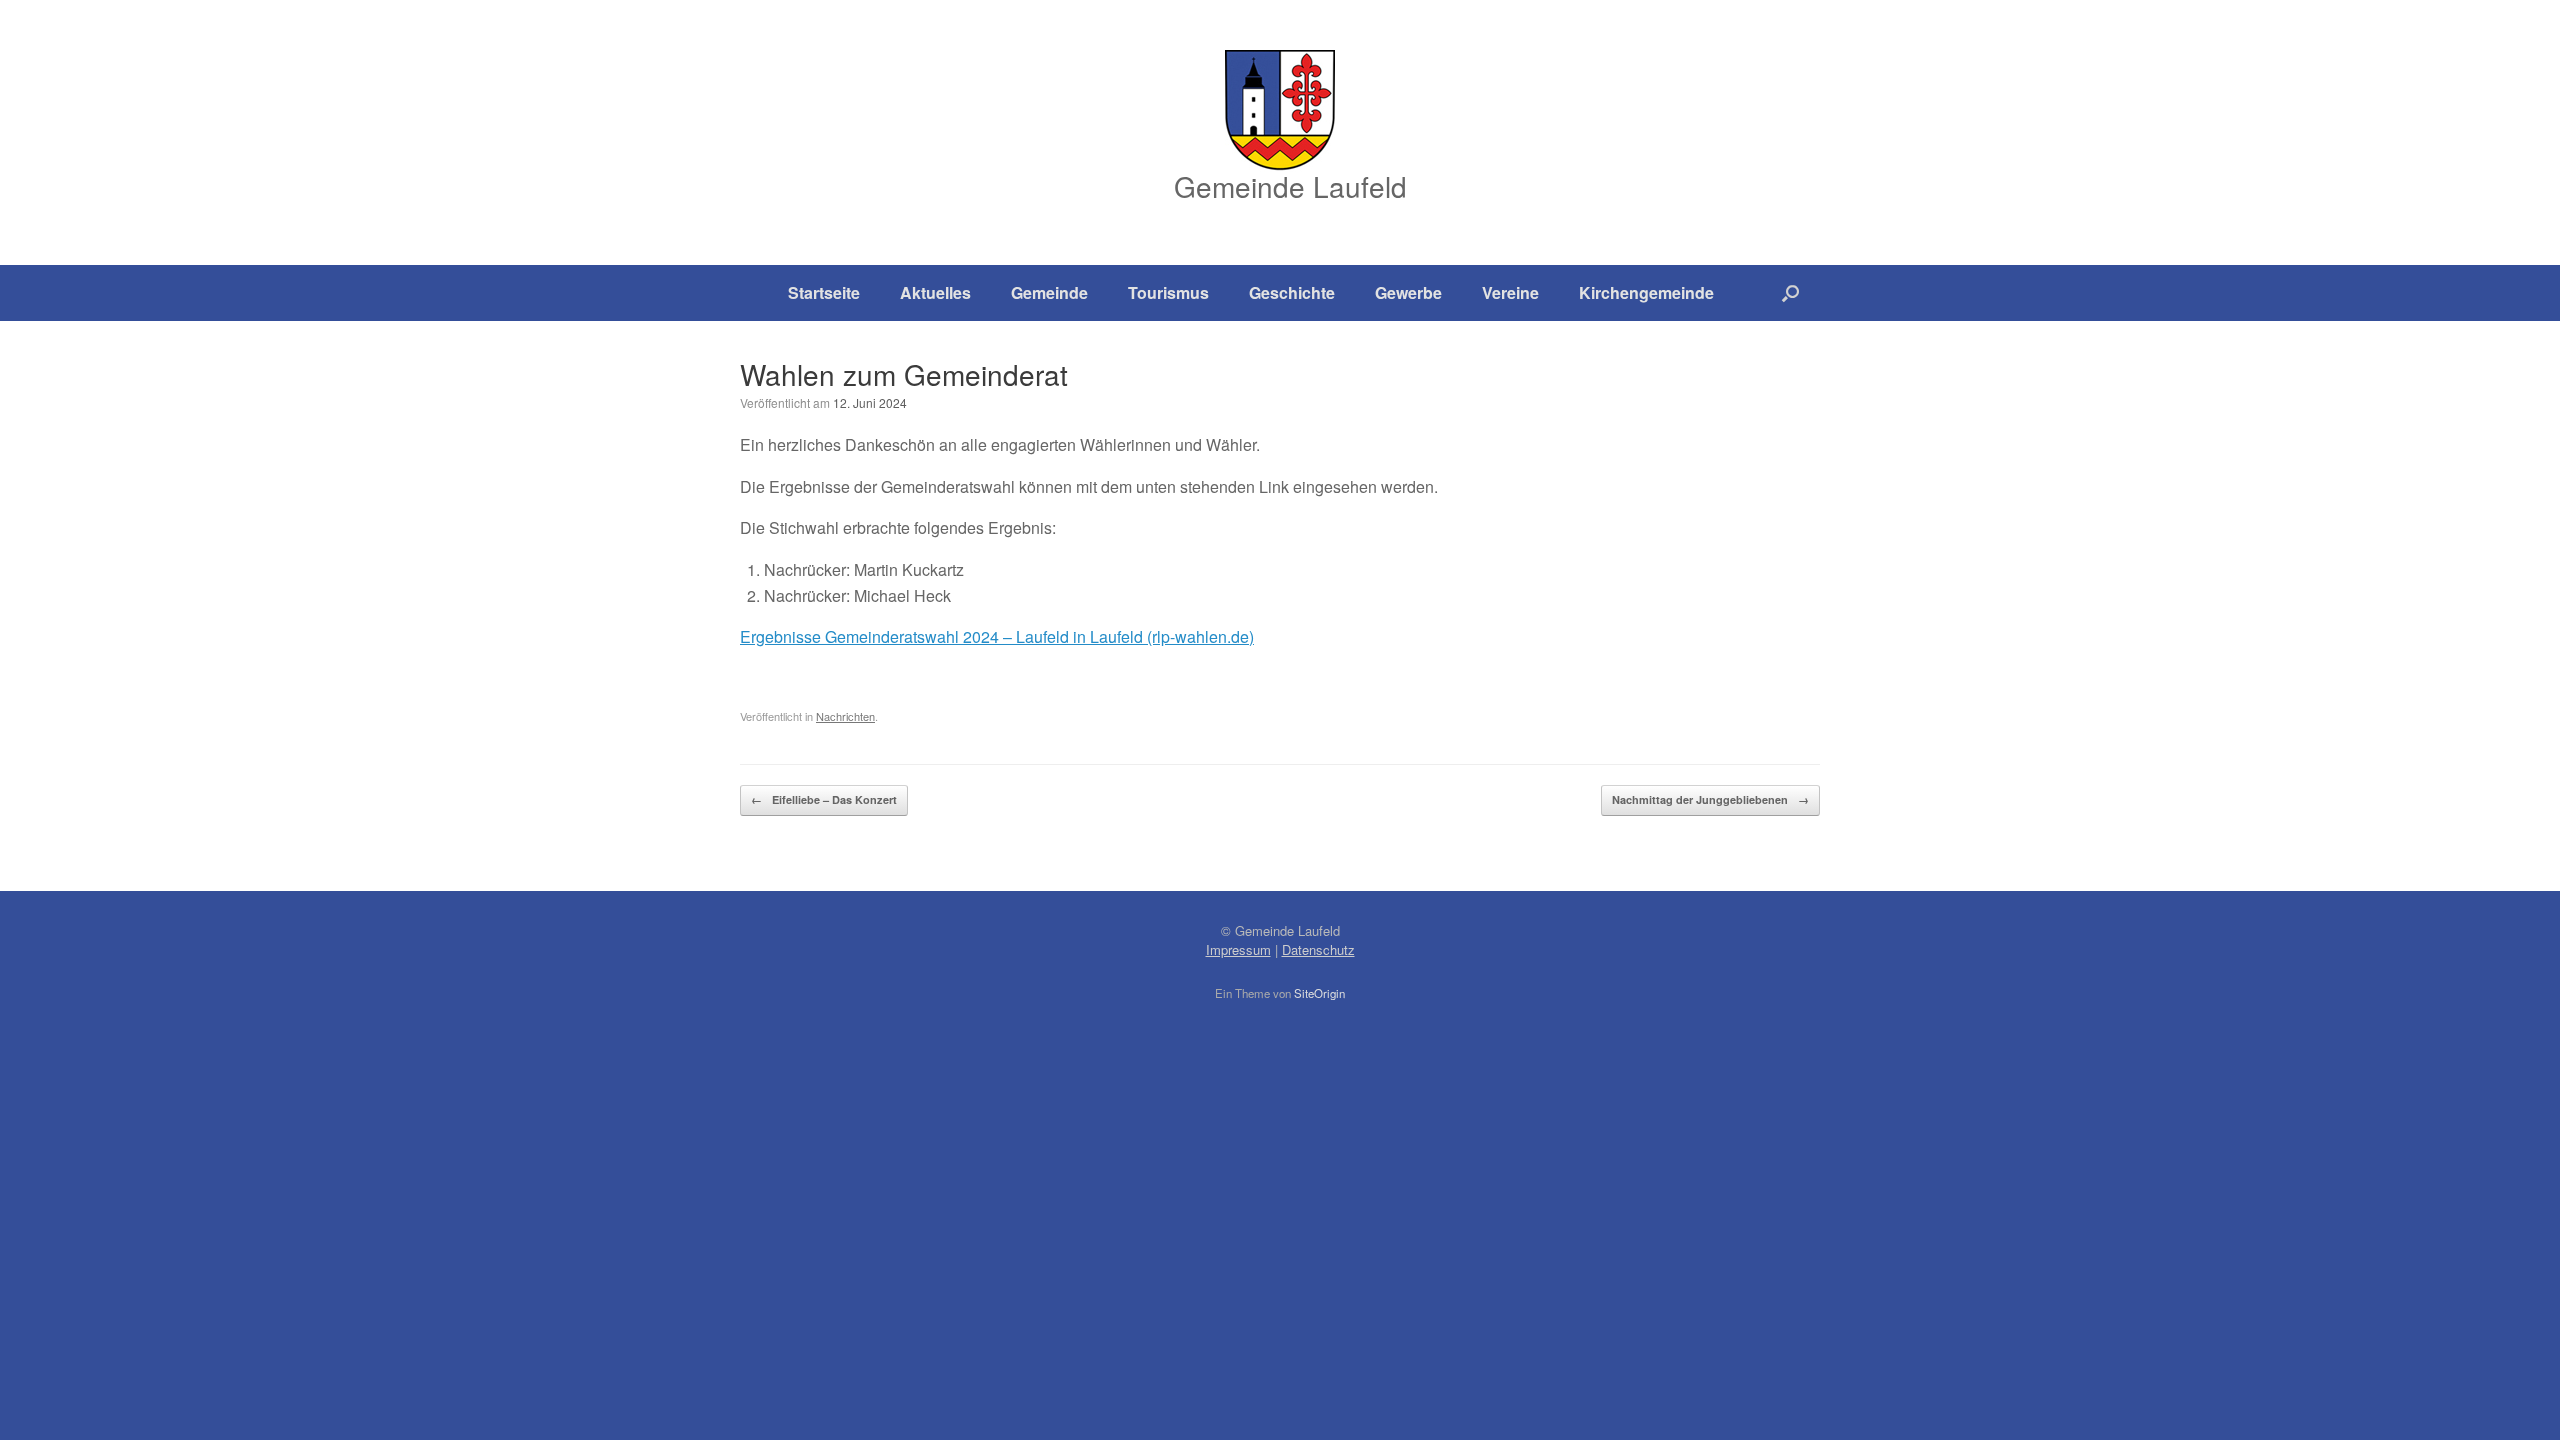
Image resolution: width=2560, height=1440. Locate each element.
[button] (1790, 293)
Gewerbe (1408, 292)
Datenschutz (1318, 949)
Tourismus (1168, 292)
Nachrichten (845, 716)
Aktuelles (935, 292)
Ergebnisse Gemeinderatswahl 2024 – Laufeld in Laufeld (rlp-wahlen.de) (997, 636)
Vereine (1510, 292)
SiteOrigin (1319, 993)
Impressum (1238, 949)
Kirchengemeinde (1646, 292)
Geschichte (1292, 292)
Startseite (824, 292)
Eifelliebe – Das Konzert (824, 799)
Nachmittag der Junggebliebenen (1710, 799)
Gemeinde (1049, 292)
